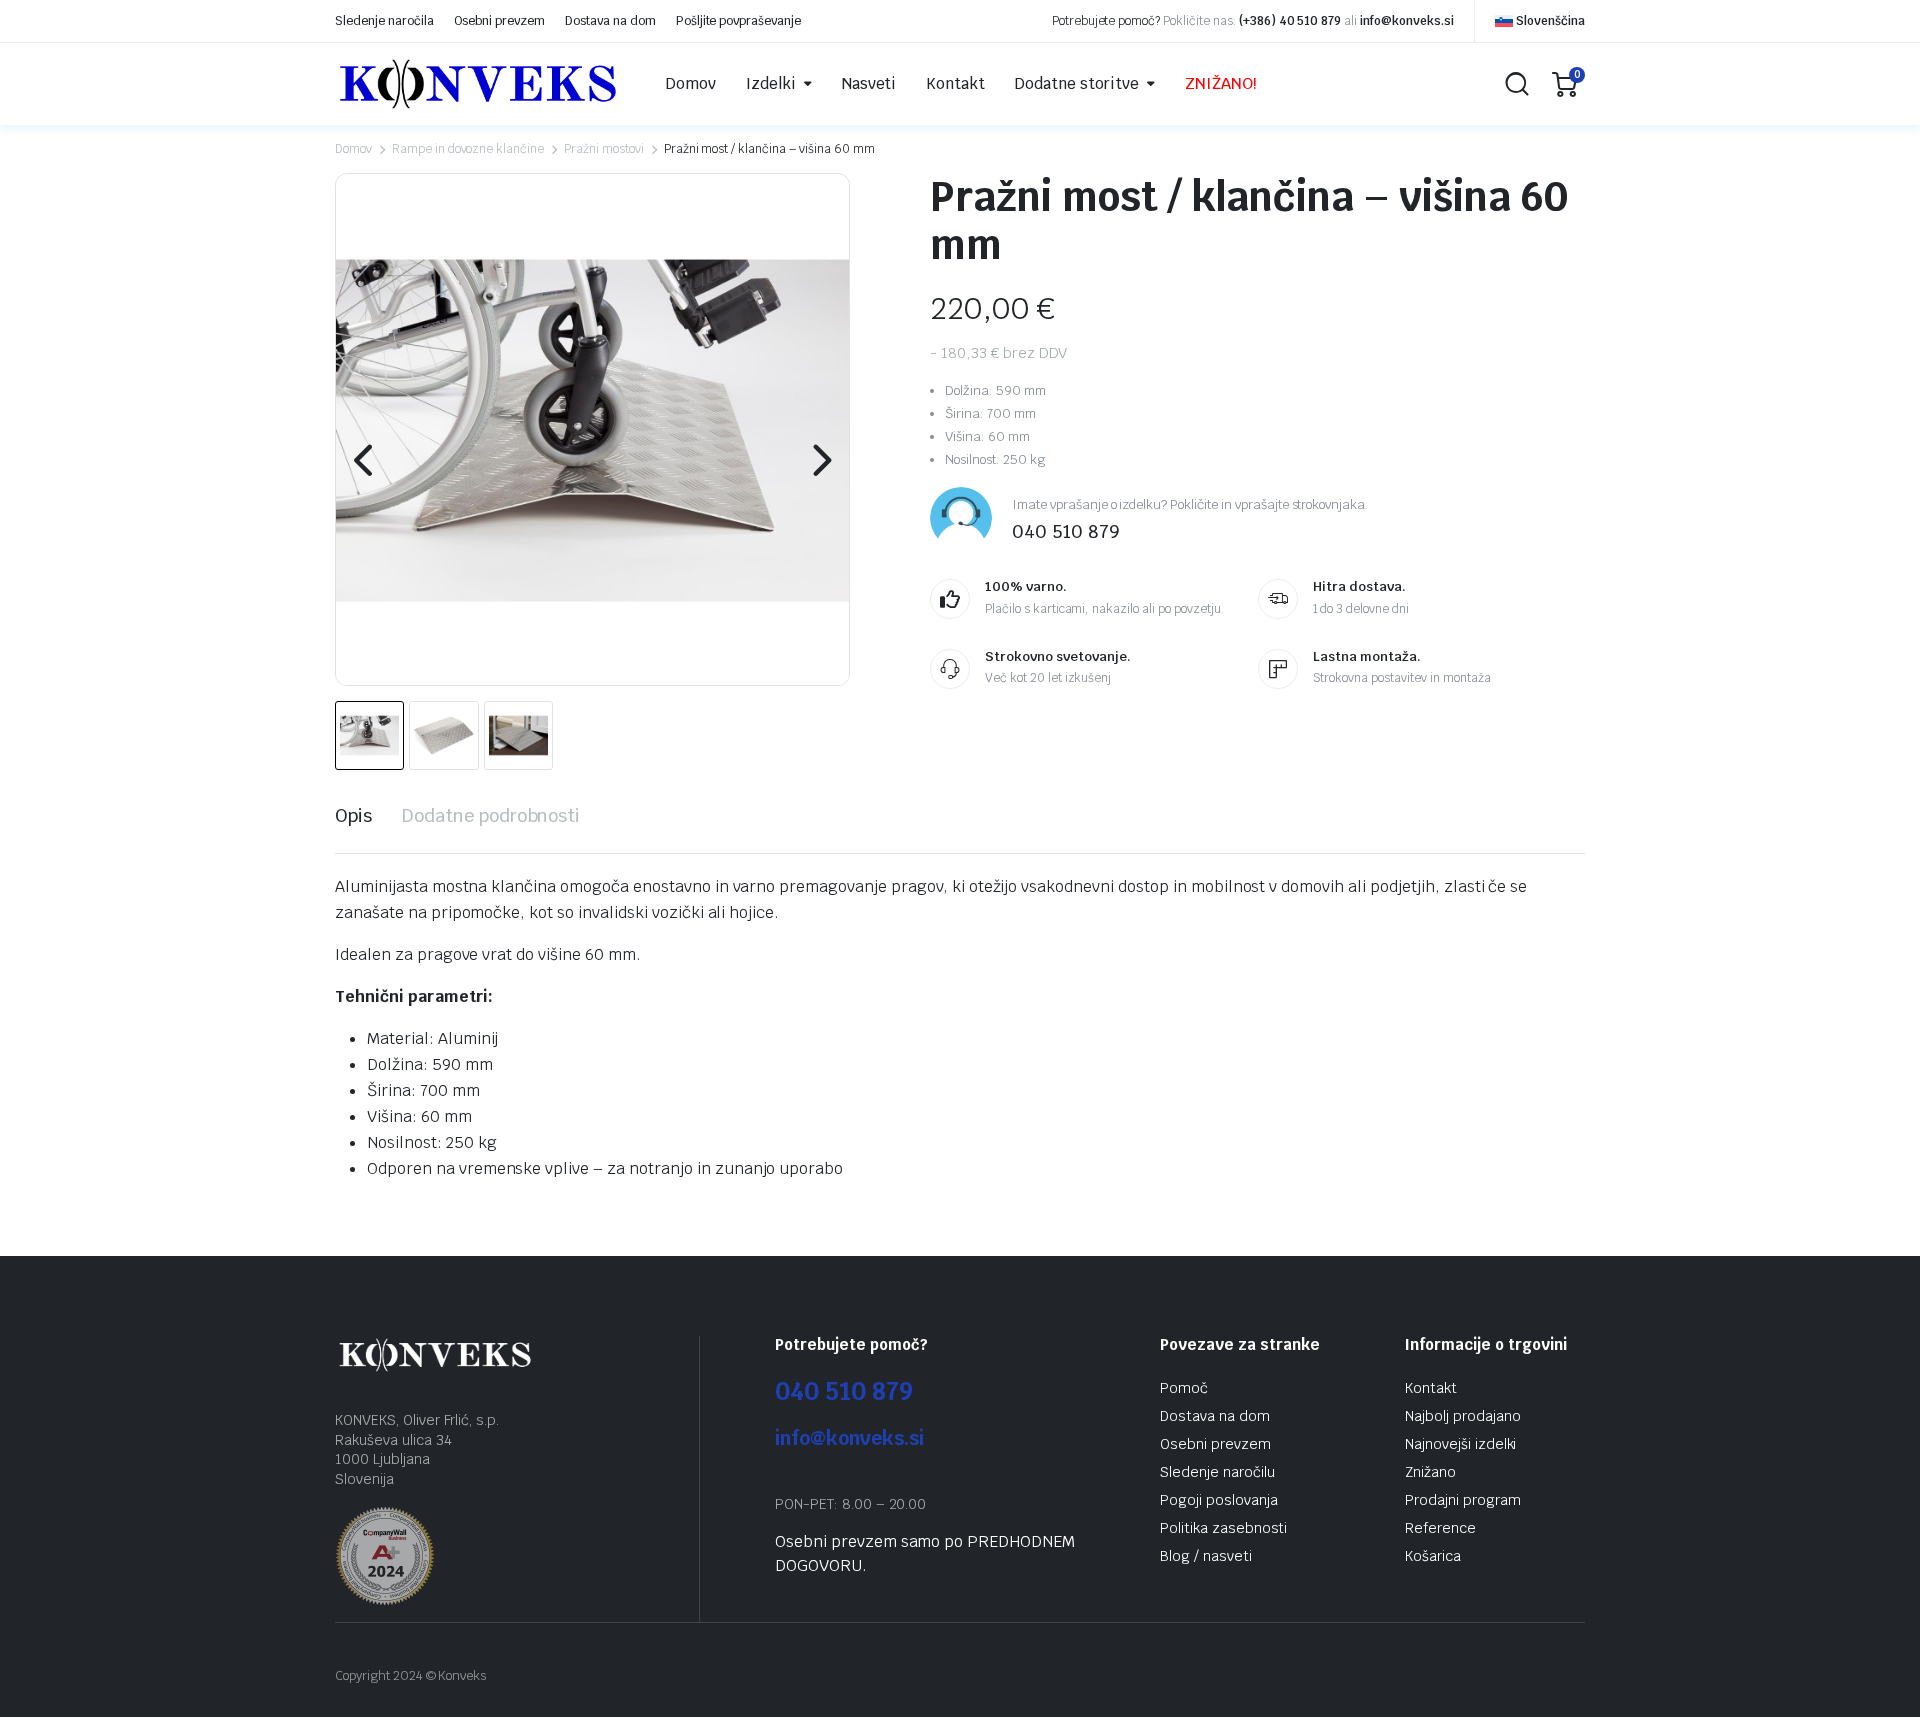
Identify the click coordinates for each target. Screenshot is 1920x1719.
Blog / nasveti (1206, 1556)
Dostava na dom (610, 21)
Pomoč (1184, 1388)
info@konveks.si (1407, 21)
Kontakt (955, 83)
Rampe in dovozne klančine (468, 149)
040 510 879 (844, 1391)
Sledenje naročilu (1217, 1472)
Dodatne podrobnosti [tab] (491, 815)
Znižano (1430, 1472)
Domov (691, 83)
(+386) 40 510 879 (1290, 21)
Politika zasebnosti (1223, 1528)
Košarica (1433, 1556)
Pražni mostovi (604, 149)
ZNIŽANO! (1221, 83)
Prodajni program (1463, 1500)
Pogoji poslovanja (1219, 1500)
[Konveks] (478, 84)
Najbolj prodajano (1463, 1416)
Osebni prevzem (500, 21)
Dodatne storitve (1077, 83)
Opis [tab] (353, 815)
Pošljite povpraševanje (738, 21)
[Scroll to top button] (1875, 1674)
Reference (1440, 1528)
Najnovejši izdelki (1460, 1444)
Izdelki (771, 83)
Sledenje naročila (384, 21)
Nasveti (869, 83)
